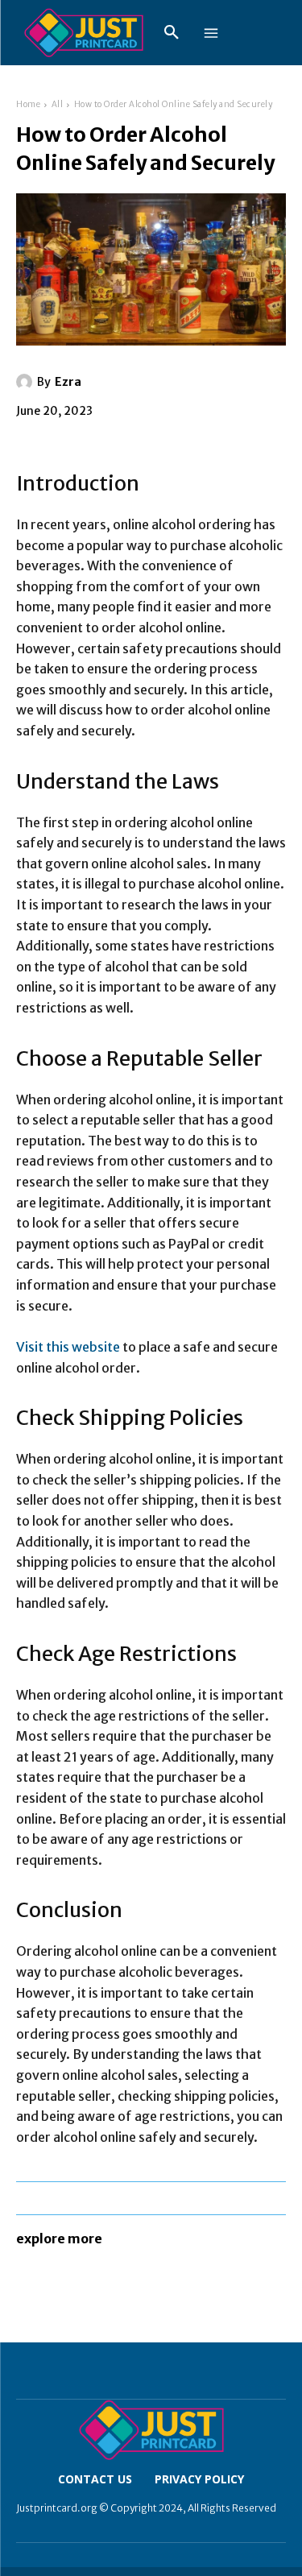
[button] (172, 33)
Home (28, 104)
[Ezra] (27, 382)
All (58, 104)
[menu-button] (211, 33)
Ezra (68, 382)
